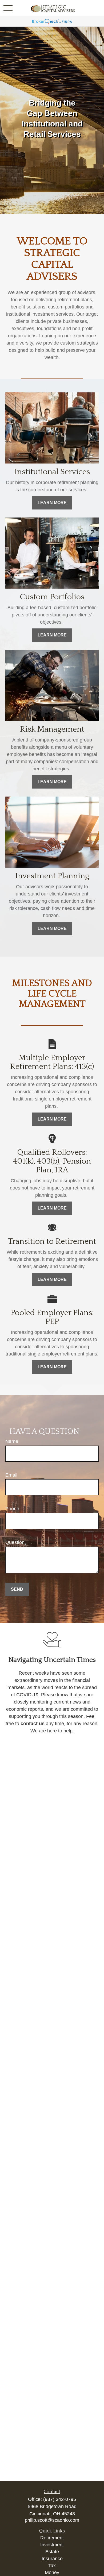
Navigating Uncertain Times (52, 1660)
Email (11, 1475)
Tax (52, 2566)
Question (15, 1542)
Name (12, 1441)
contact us (33, 1724)
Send (17, 1589)
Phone (12, 1509)
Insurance (52, 2559)
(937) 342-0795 (60, 2499)
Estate (52, 2552)
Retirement (52, 2538)
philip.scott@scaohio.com (52, 2520)
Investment (52, 2545)
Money (52, 2573)
